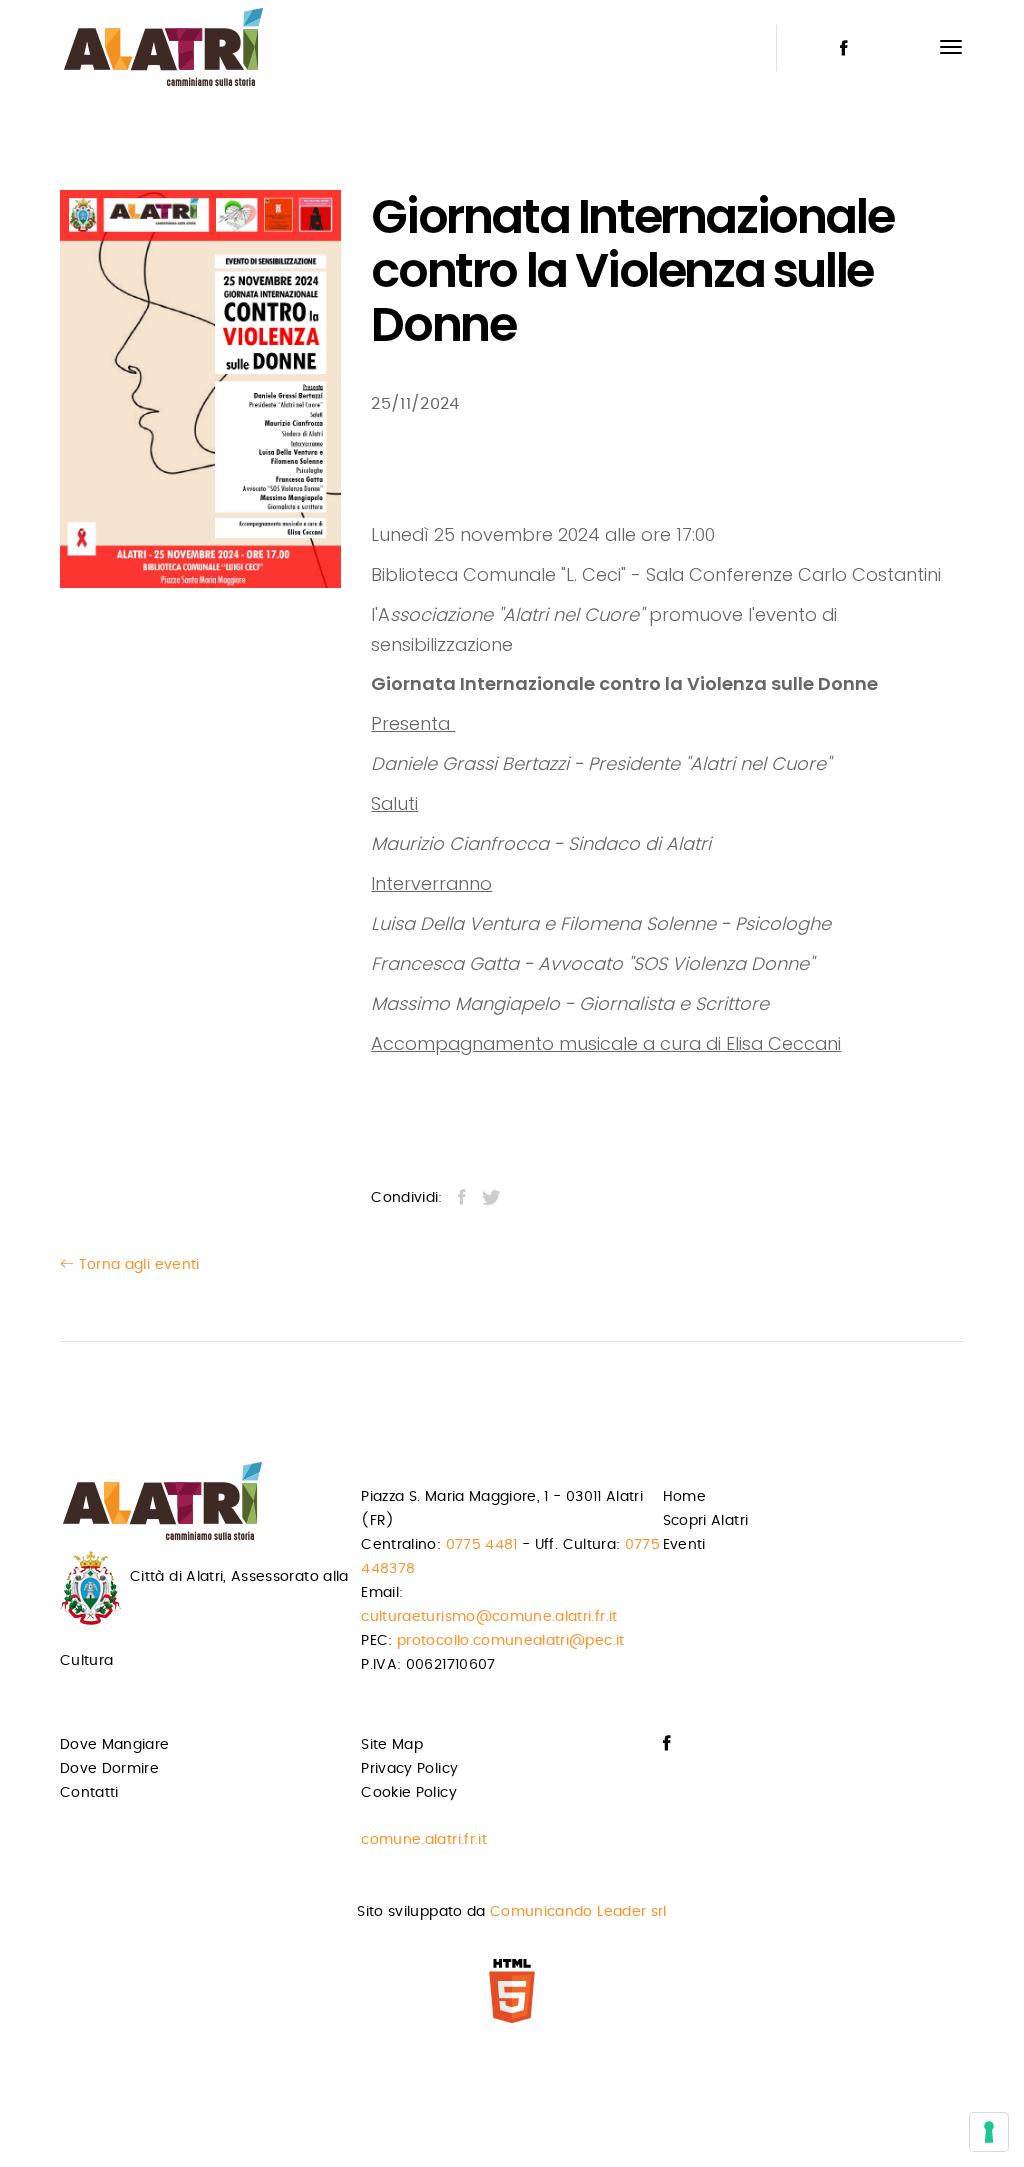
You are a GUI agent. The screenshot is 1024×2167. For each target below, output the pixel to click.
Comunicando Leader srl (578, 1912)
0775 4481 (482, 1545)
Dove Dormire (109, 1769)
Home (684, 1497)
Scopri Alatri (706, 1521)
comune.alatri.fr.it (424, 1840)
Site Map (392, 1745)
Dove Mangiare (115, 1745)
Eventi (684, 1545)
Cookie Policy (409, 1793)
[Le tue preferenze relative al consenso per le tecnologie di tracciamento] (989, 2132)
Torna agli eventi (136, 1265)
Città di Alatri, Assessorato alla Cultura (204, 1619)
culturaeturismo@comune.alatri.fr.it (489, 1617)
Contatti (89, 1793)
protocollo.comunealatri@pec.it (511, 1641)
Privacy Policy (409, 1769)
